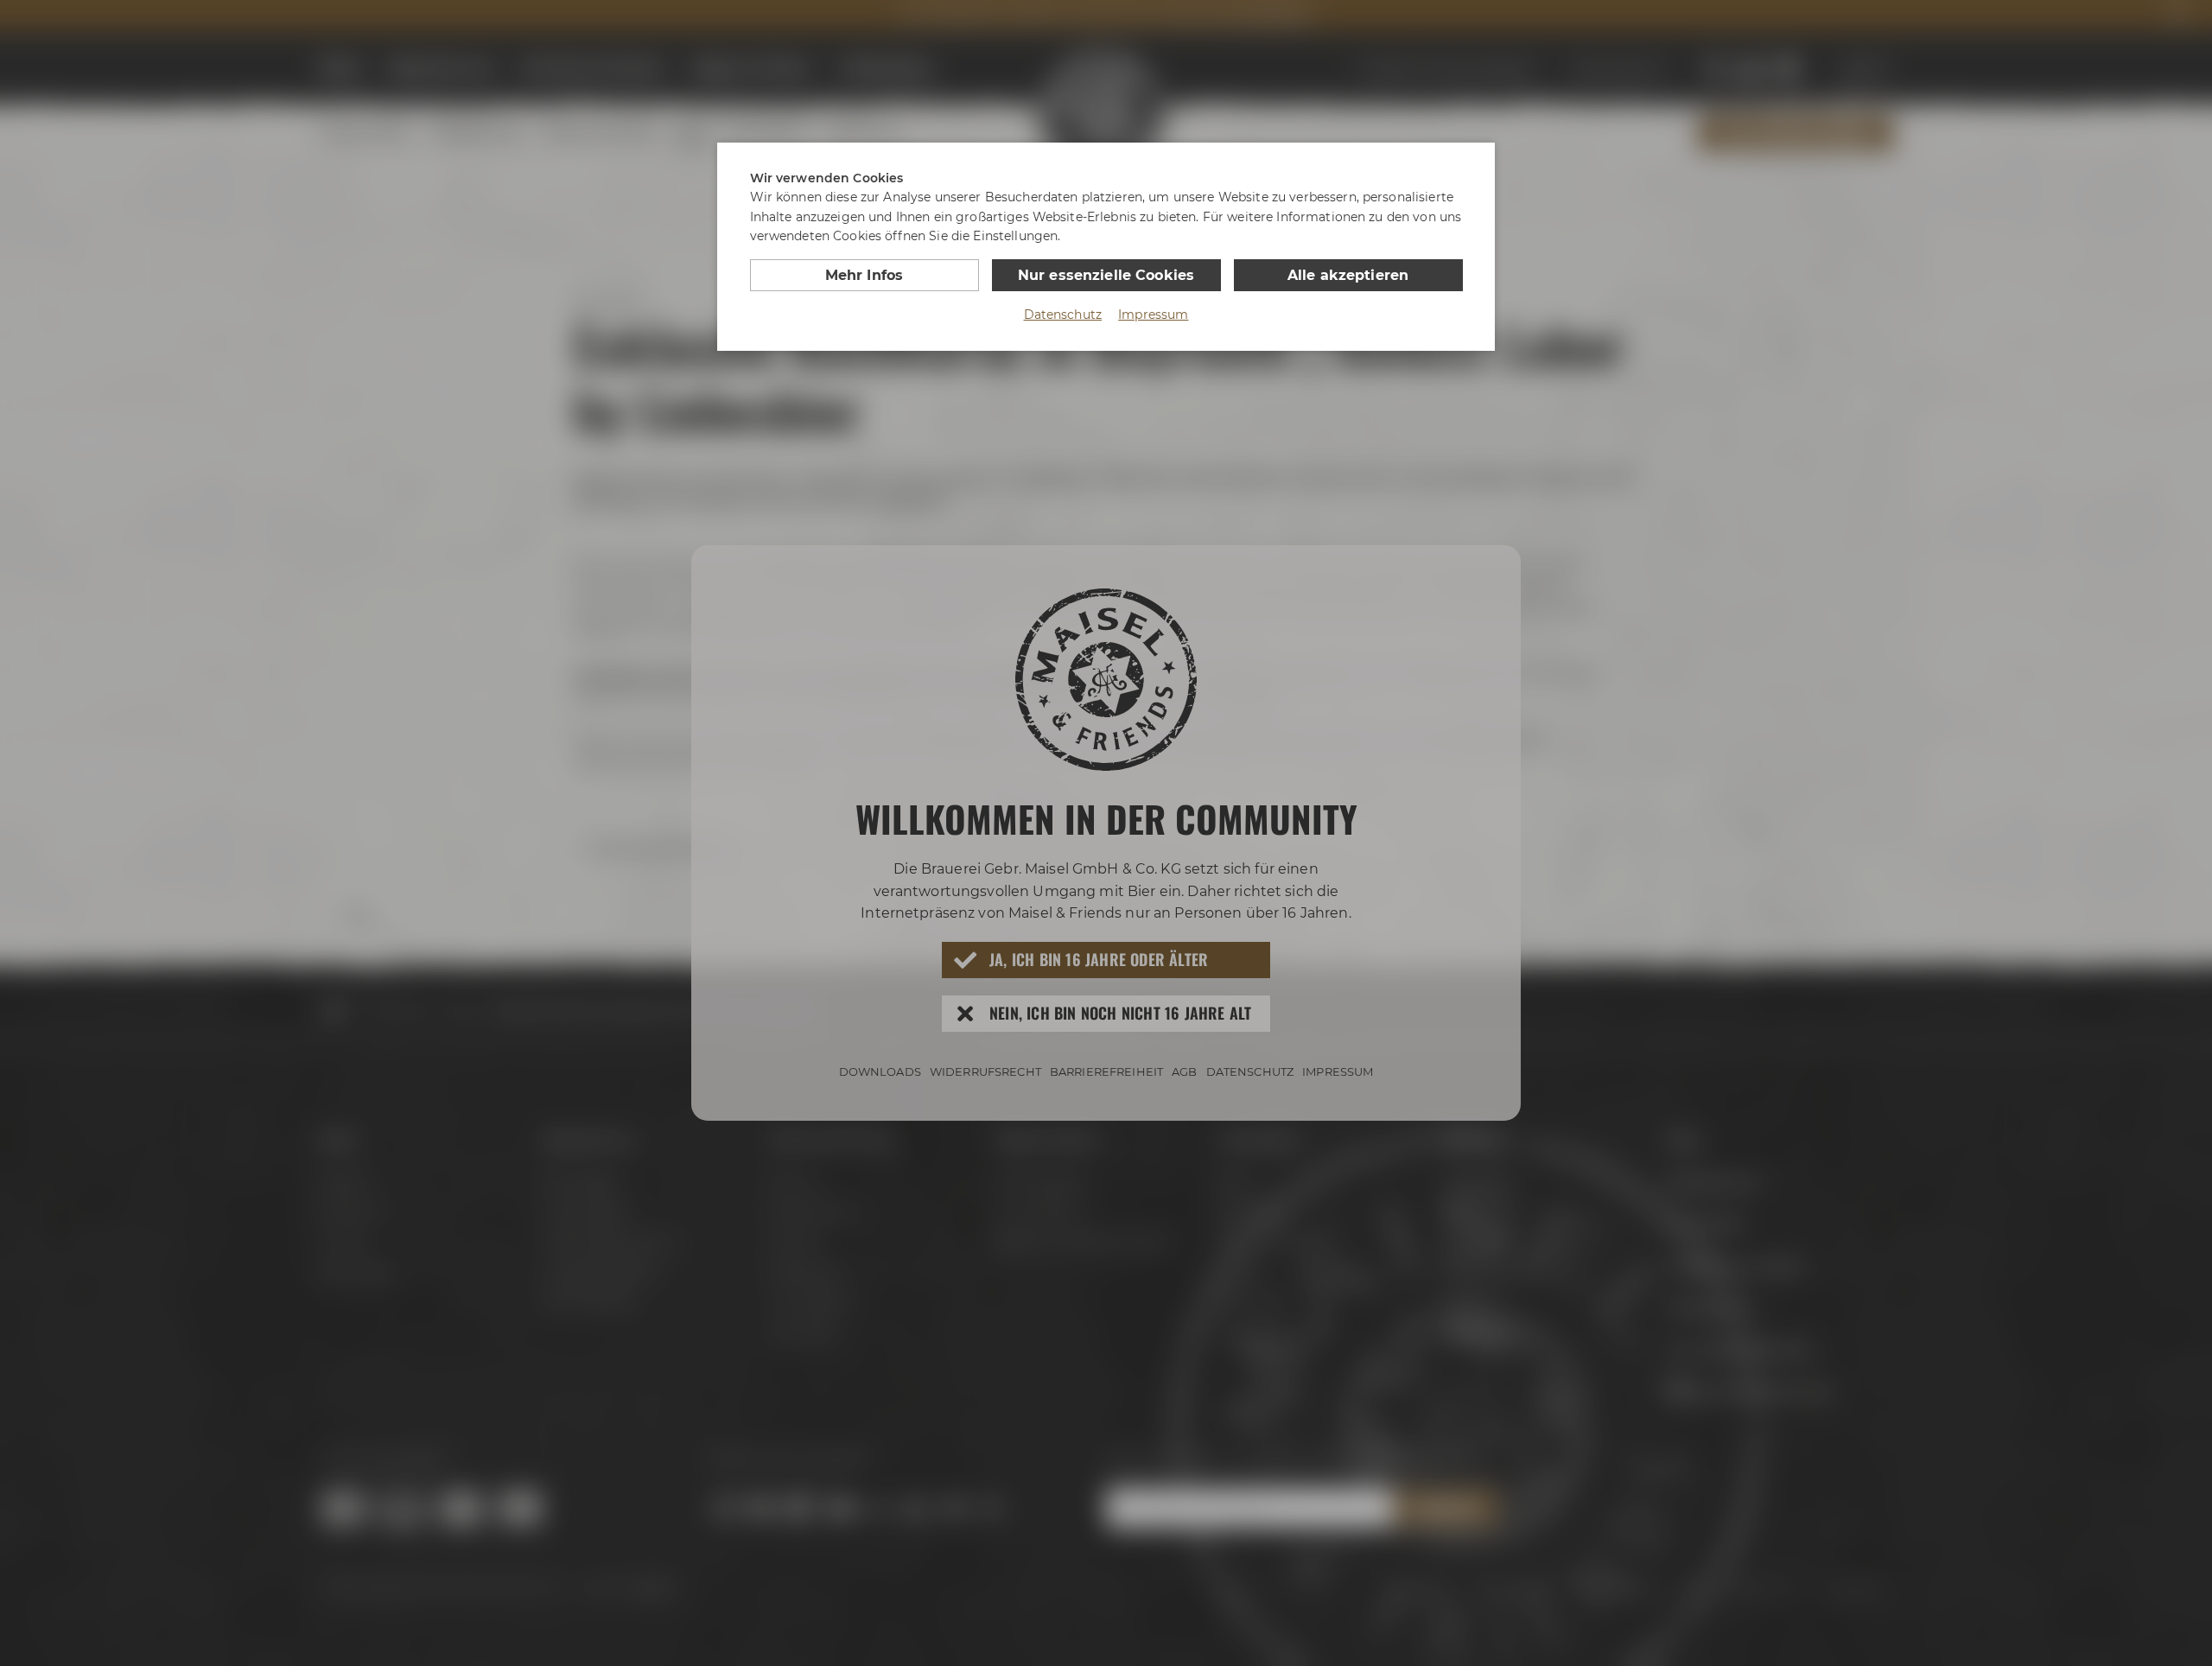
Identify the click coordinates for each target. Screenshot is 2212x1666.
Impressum (1153, 315)
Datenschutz (1063, 315)
